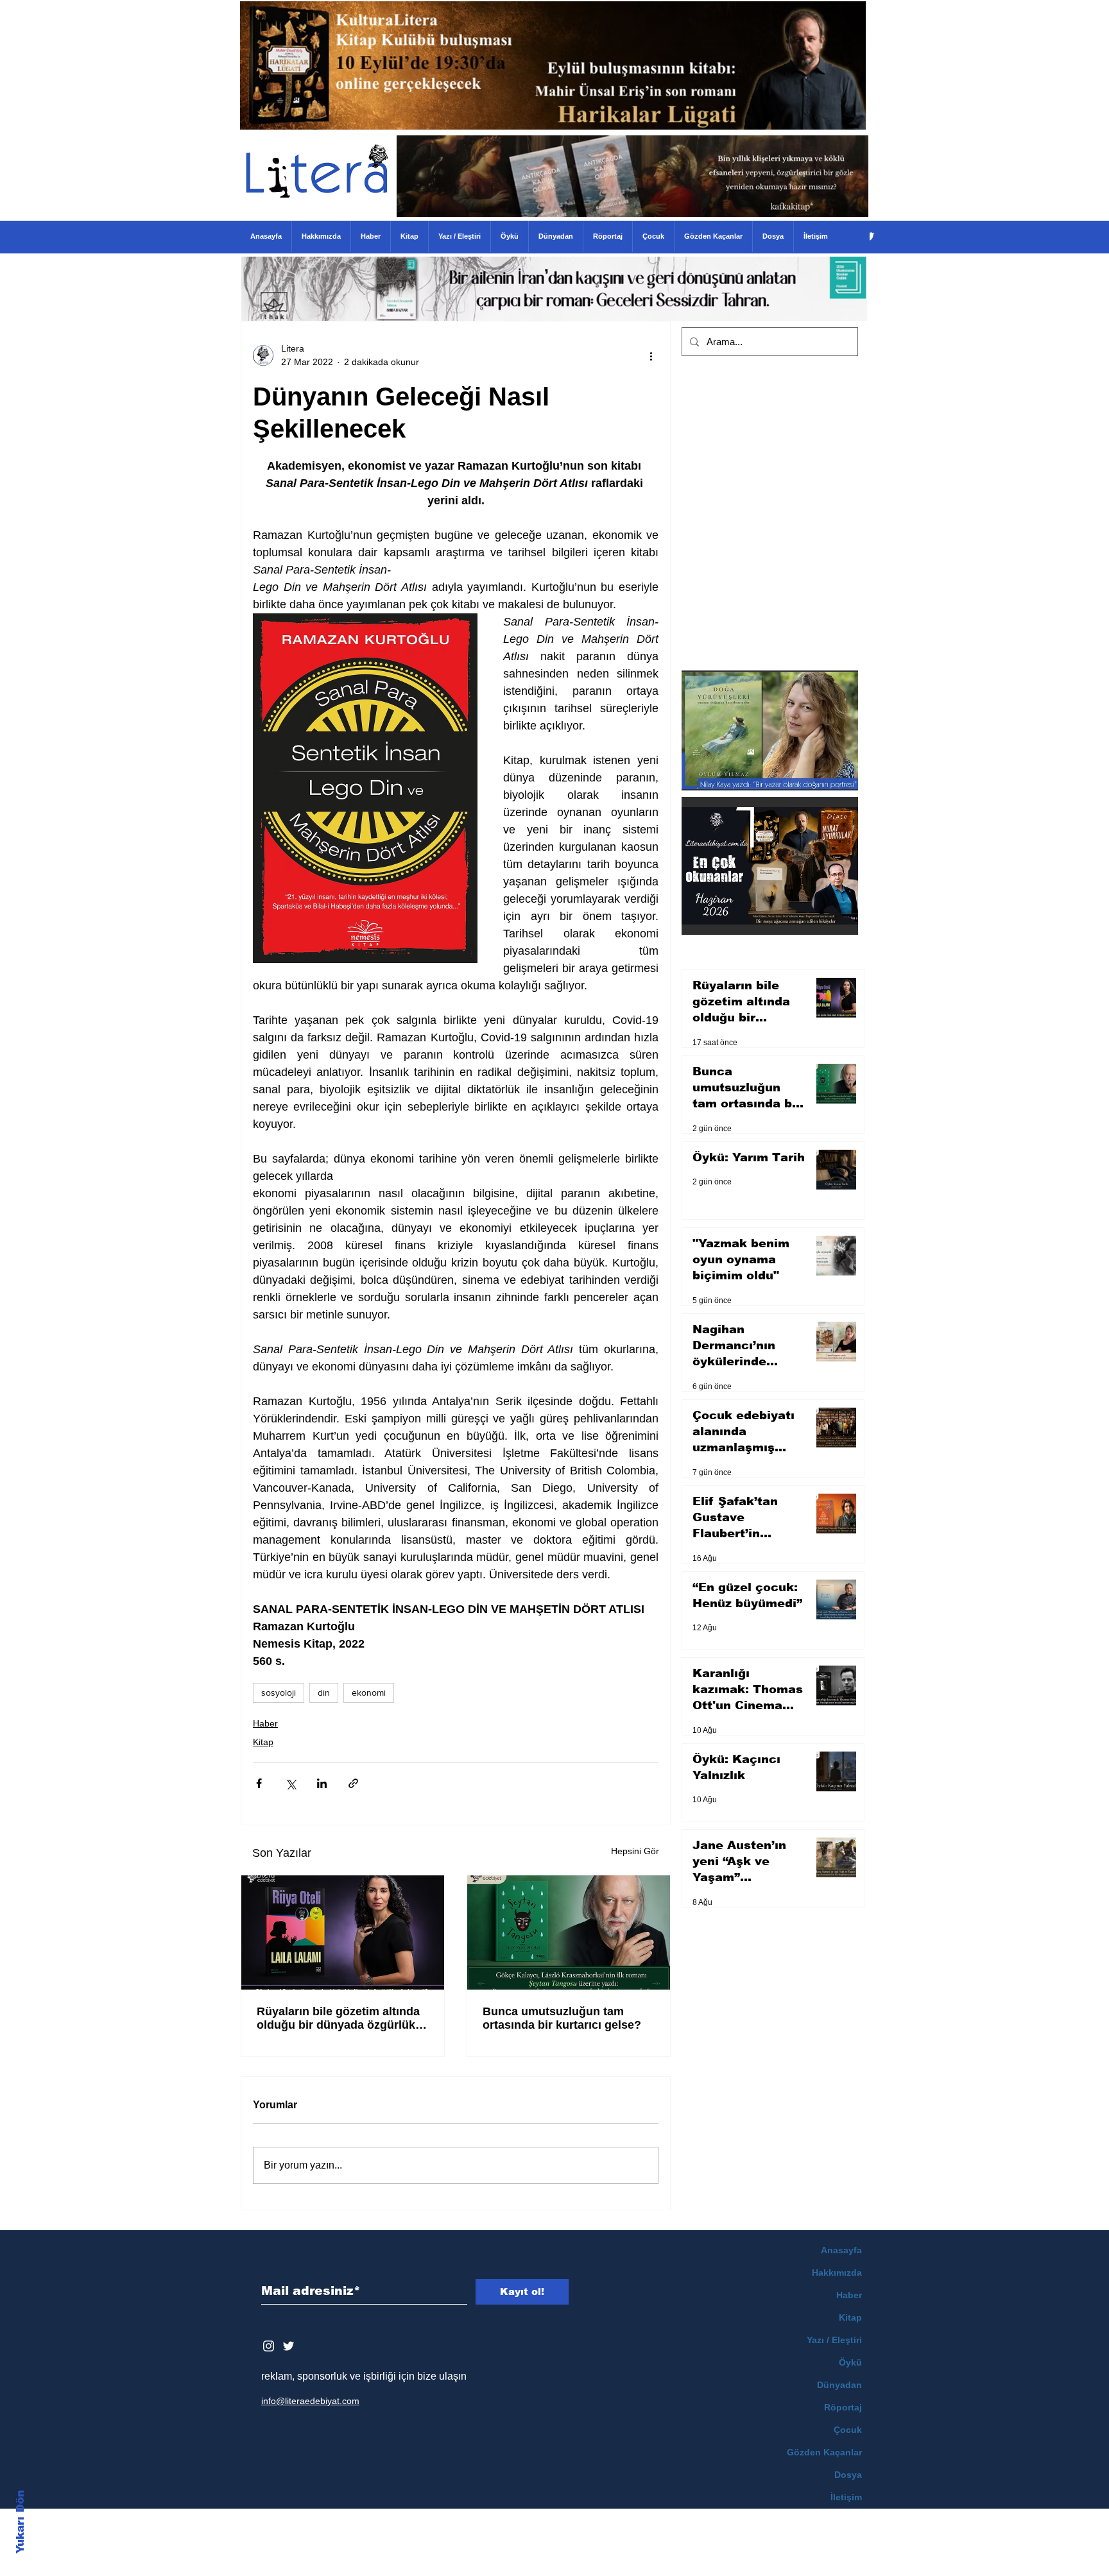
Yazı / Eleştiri (834, 2340)
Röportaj (843, 2407)
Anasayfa (841, 2250)
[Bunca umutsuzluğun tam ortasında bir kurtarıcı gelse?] (569, 1932)
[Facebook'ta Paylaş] (259, 1783)
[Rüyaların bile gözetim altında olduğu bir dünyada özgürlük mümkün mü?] (343, 1932)
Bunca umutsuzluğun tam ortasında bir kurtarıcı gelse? (562, 2018)
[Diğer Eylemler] (651, 355)
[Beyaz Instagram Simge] (269, 2346)
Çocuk (848, 2430)
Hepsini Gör (635, 1851)
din (324, 1693)
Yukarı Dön (20, 2522)
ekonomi (369, 1693)
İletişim (846, 2497)
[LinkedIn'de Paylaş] (322, 1783)
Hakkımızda (837, 2273)
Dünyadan (839, 2385)
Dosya (848, 2475)
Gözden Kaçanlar (824, 2452)
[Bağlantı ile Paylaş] (353, 1783)
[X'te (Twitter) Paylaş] (290, 1783)
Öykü (850, 2362)
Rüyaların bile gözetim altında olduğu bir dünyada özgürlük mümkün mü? (338, 2018)
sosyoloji (279, 1693)
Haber (265, 1723)
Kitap (263, 1742)
